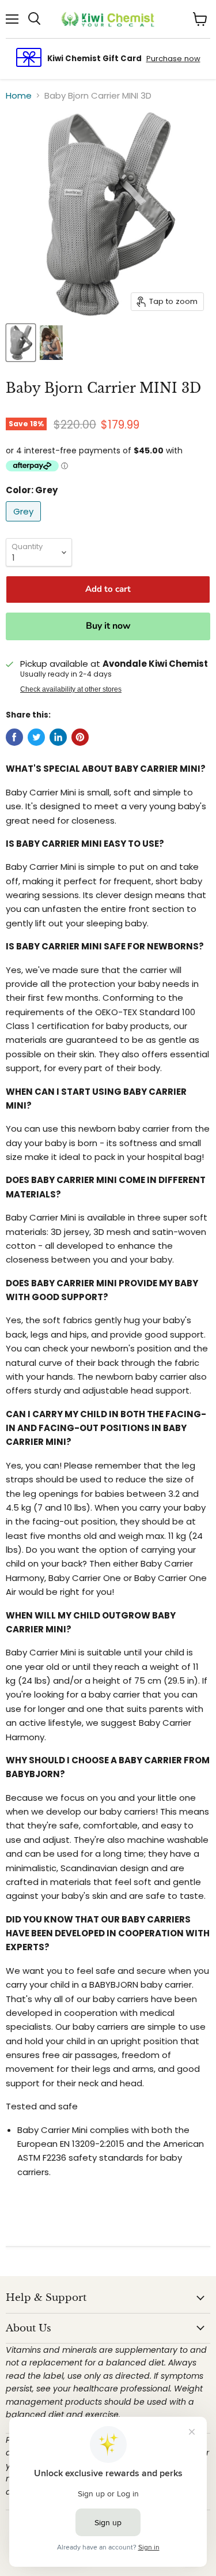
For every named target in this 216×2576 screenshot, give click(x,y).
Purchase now (173, 59)
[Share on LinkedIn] (58, 737)
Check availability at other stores (71, 689)
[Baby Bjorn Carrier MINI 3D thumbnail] (21, 343)
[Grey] (25, 524)
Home (19, 95)
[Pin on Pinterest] (80, 737)
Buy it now (108, 626)
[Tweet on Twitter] (36, 737)
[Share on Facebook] (14, 737)
